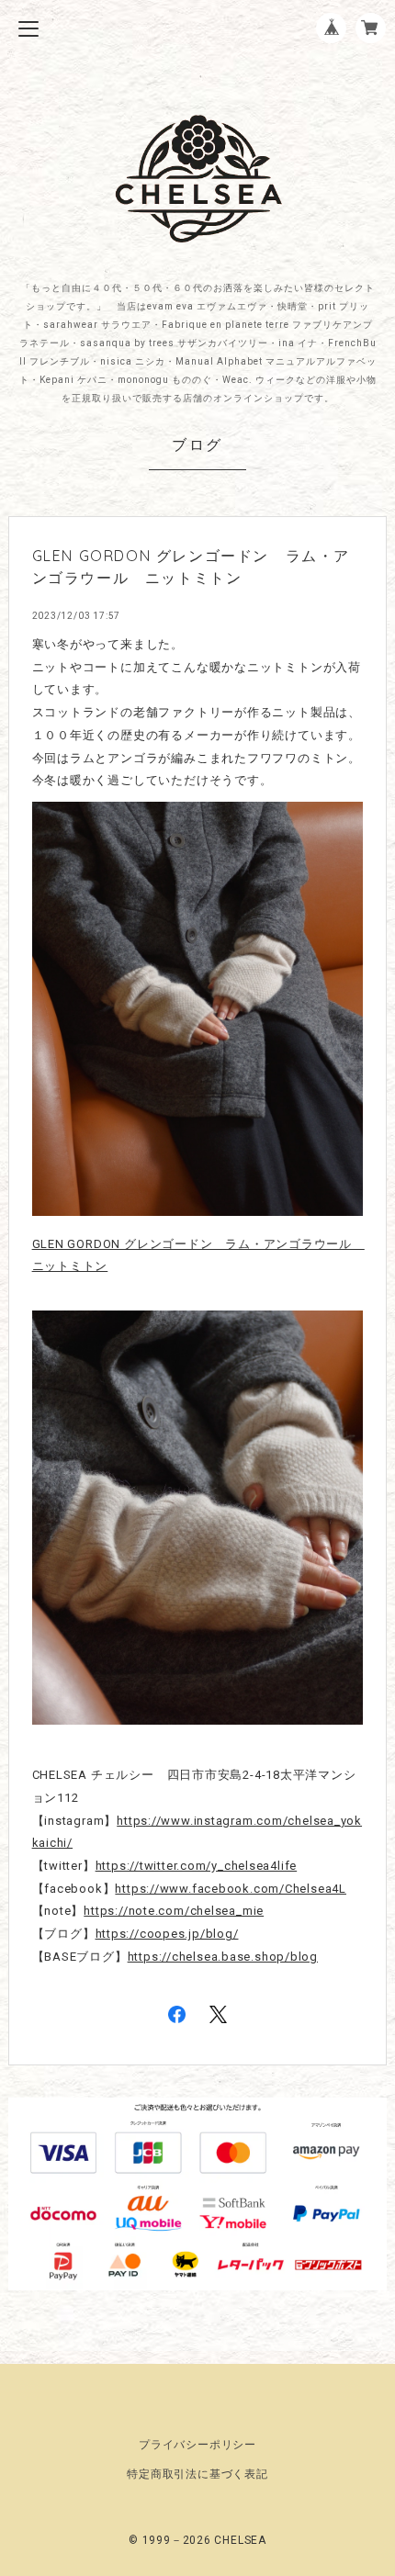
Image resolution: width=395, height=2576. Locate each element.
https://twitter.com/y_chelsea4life (197, 1866)
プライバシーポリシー (197, 2445)
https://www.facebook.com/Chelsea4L (231, 1889)
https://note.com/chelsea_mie (174, 1911)
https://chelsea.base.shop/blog (223, 1957)
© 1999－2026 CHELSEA (197, 2540)
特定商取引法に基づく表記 (197, 2474)
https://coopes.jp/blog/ (167, 1934)
